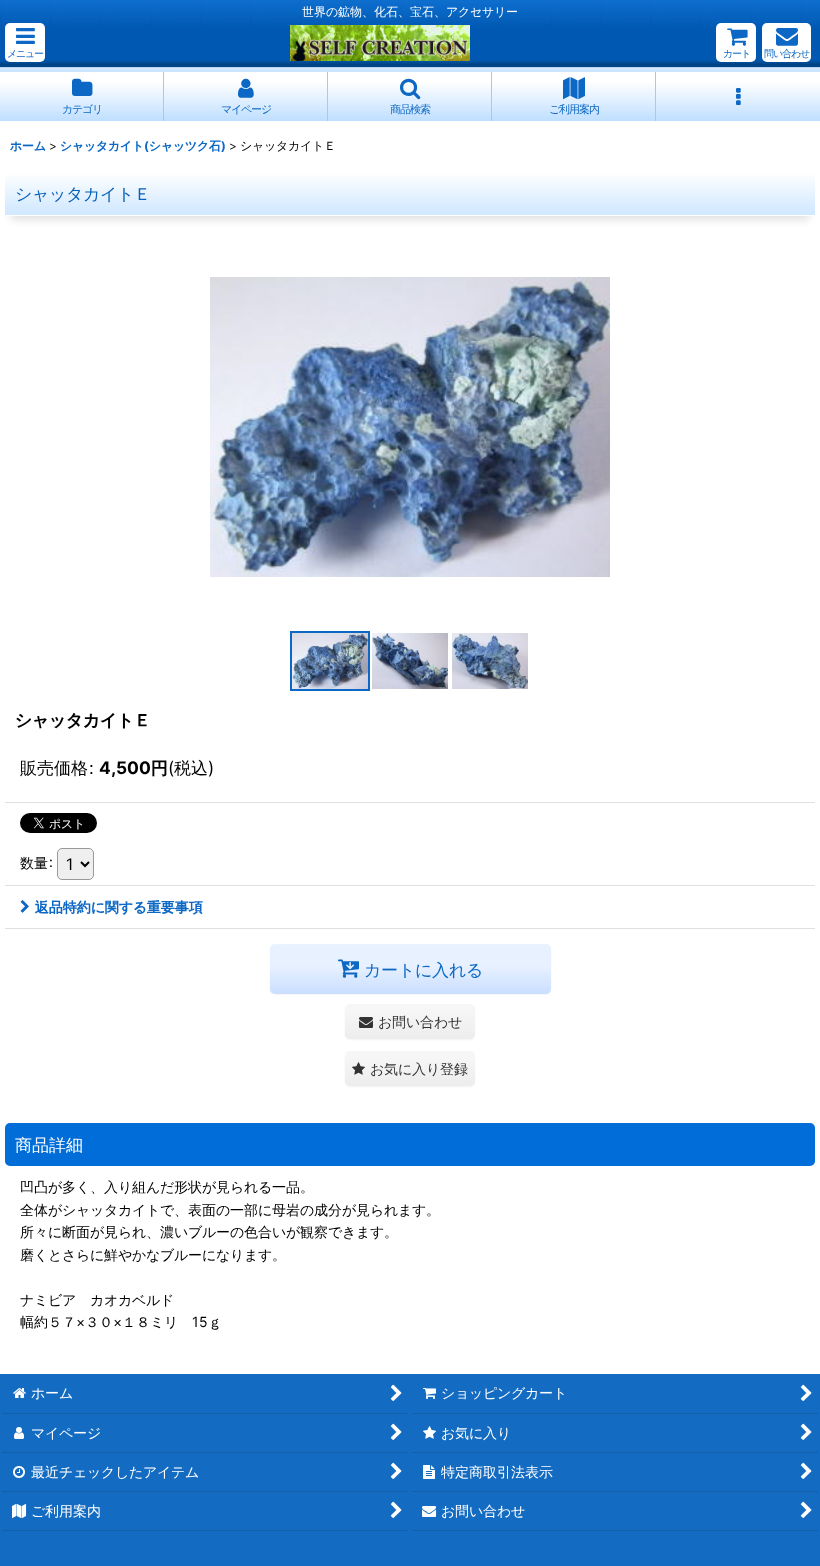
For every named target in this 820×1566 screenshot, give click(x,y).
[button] (25, 42)
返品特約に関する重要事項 (119, 906)
